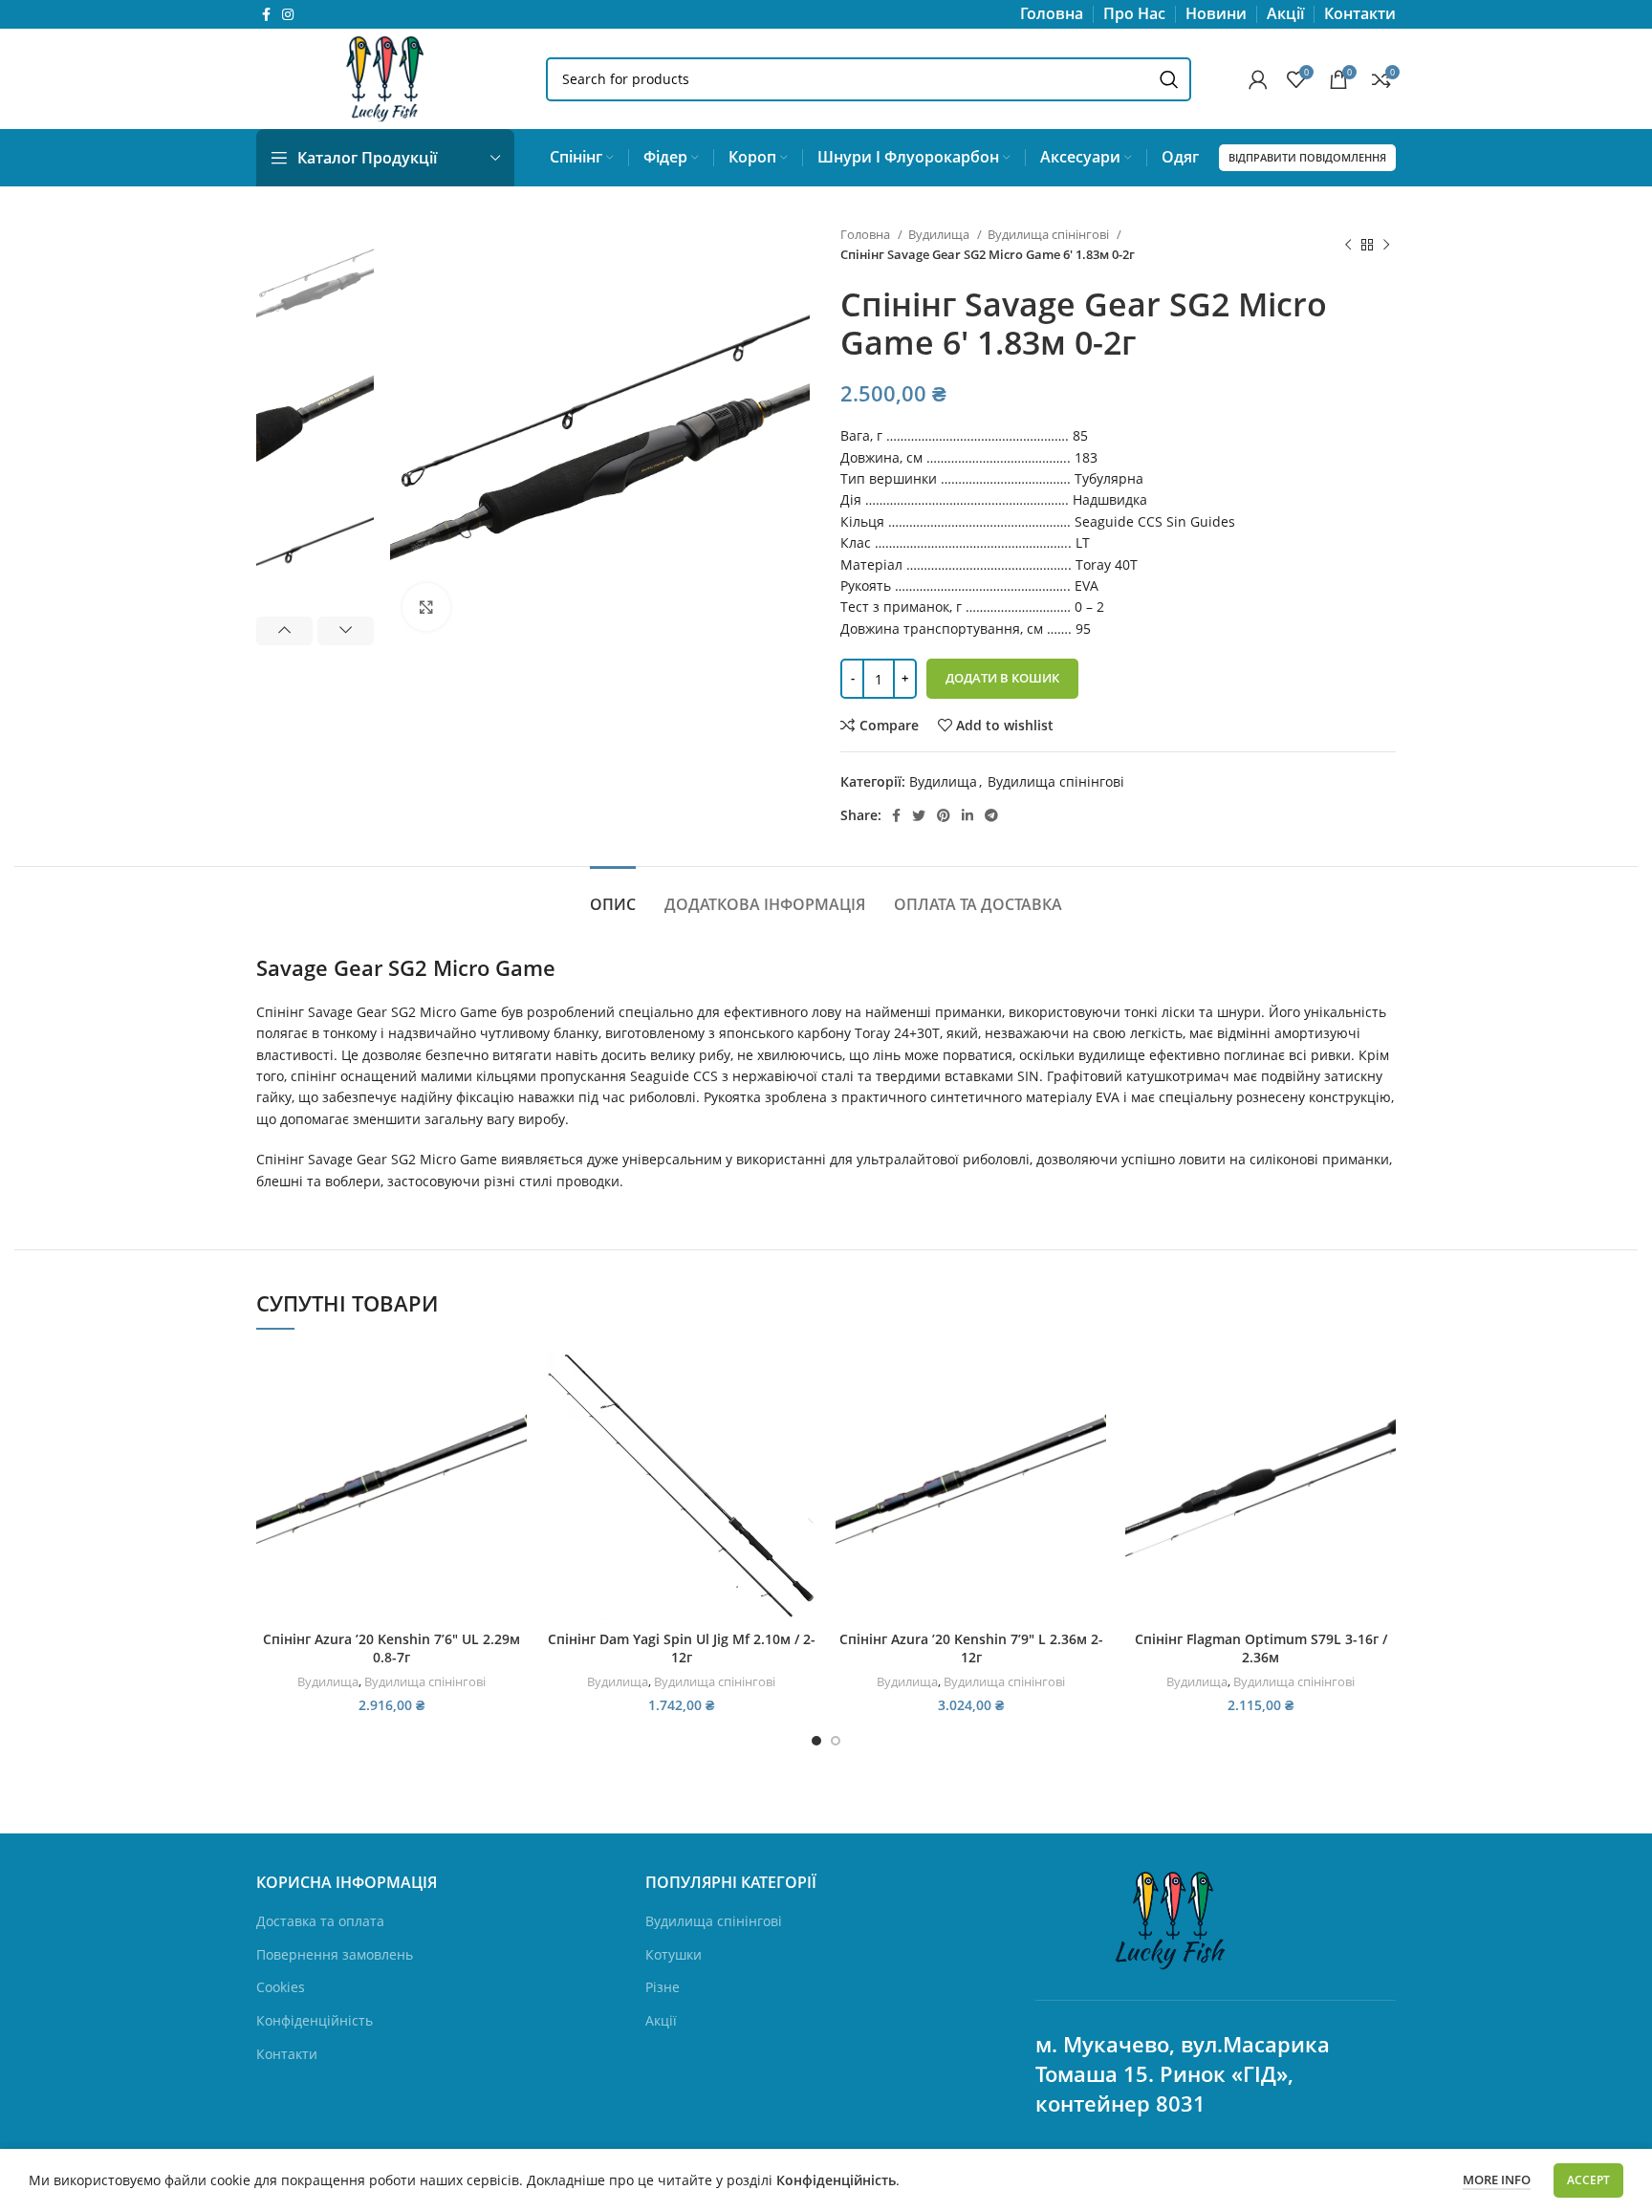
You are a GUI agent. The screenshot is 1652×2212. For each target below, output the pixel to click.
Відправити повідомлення (1307, 157)
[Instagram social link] (288, 14)
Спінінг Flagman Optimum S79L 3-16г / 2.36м (1261, 1648)
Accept (1588, 2180)
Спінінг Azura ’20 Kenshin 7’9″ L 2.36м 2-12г (971, 1648)
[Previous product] (1348, 245)
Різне (663, 1987)
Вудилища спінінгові (1050, 234)
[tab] (613, 895)
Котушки (674, 1954)
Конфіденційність (315, 2020)
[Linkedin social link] (967, 815)
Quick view (512, 1424)
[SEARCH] (1169, 79)
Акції (661, 2020)
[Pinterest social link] (944, 815)
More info (1497, 2179)
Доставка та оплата (320, 1921)
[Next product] (1386, 245)
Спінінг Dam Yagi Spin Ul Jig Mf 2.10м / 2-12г (682, 1648)
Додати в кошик (1002, 678)
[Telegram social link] (991, 815)
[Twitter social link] (919, 815)
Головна (867, 234)
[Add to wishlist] (512, 1467)
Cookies (281, 1987)
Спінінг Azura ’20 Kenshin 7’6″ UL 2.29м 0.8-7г (391, 1648)
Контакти (287, 2054)
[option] (315, 283)
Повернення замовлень (335, 1954)
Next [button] (346, 631)
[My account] (1258, 79)
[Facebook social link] (266, 14)
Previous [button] (284, 631)
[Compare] (512, 1381)
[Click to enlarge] (426, 607)
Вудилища (940, 234)
